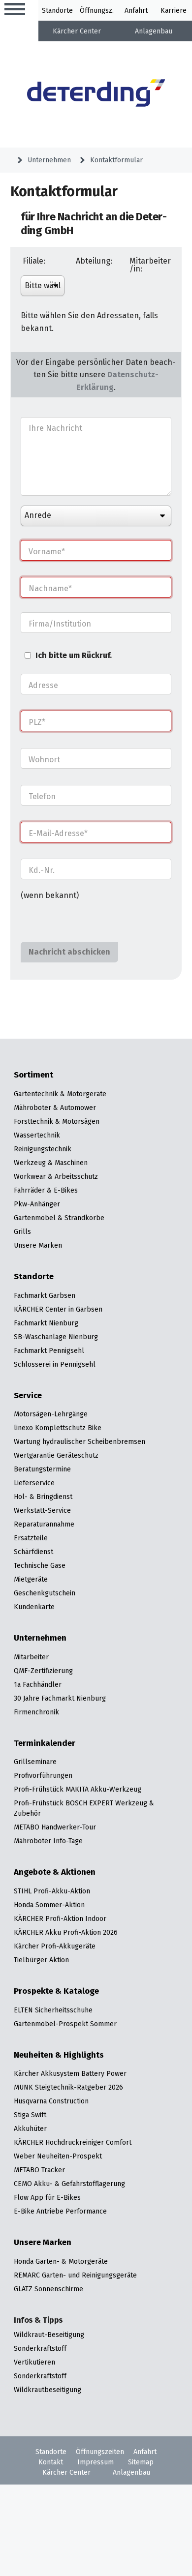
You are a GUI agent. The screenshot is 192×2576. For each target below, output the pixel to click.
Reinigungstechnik (43, 1149)
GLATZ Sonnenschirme (48, 2289)
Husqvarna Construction (51, 2101)
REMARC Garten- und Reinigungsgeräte (75, 2275)
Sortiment (33, 1075)
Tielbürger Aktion (41, 1960)
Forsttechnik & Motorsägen (57, 1121)
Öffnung (93, 10)
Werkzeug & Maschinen (51, 1163)
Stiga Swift (30, 2115)
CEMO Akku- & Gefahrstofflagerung (69, 2184)
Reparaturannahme (44, 1524)
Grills (22, 1231)
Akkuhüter (30, 2128)
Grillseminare (35, 1762)
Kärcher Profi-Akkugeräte (55, 1946)
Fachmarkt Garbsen (45, 1295)
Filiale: (34, 261)
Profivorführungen (43, 1775)
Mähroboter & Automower (55, 1108)
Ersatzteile (31, 1538)
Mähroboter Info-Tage (48, 1841)
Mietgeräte (31, 1579)
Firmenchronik (36, 1712)
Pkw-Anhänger (37, 1204)
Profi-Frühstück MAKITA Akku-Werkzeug (78, 1789)
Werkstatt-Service (42, 1510)
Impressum (96, 2462)
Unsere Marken (38, 1245)
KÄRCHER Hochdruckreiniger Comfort (73, 2142)
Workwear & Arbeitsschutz (56, 1176)
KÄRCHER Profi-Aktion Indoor (60, 1918)
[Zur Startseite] (96, 94)
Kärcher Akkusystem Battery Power (70, 2073)
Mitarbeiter (31, 1657)
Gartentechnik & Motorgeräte (60, 1094)
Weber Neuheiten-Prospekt (58, 2156)
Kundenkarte (34, 1607)
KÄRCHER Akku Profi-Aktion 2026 (66, 1932)
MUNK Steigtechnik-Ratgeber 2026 (68, 2087)
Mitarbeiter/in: (150, 265)
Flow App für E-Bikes (47, 2197)
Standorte (57, 10)
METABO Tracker (39, 2170)
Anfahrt (136, 10)
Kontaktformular (116, 160)
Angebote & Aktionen (55, 1872)
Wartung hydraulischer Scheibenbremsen (80, 1441)
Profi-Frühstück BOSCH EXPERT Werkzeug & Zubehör (84, 1808)
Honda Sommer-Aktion (49, 1905)
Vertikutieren (34, 2362)
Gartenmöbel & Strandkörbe (59, 1218)
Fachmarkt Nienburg (46, 1323)
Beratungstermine (42, 1469)
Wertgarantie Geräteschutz (56, 1455)
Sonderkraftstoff (40, 2348)
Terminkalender (45, 1743)
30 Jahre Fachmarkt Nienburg (60, 1698)
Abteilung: (94, 261)
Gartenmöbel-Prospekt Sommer (65, 2024)
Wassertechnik (37, 1135)
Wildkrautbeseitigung (48, 2390)
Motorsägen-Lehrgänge (51, 1414)
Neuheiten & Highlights (59, 2055)
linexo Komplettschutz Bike (58, 1428)
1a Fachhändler (38, 1684)
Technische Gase (40, 1565)
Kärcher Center (77, 31)
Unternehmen (49, 160)
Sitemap (141, 2462)
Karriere (174, 10)
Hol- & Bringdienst (43, 1497)
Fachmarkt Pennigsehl (49, 1350)
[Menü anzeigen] (15, 10)
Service (28, 1396)
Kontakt (51, 2462)
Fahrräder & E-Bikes (46, 1190)
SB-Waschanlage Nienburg (56, 1337)
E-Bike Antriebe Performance (60, 2211)
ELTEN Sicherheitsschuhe (53, 2010)
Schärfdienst (33, 1552)
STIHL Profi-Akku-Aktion (52, 1891)
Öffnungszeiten (100, 2452)
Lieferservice (34, 1483)
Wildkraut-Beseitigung (49, 2335)
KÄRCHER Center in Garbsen (58, 1309)
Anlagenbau (154, 31)
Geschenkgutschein (45, 1593)
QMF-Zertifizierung (43, 1671)
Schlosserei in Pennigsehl (55, 1364)
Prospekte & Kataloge (56, 1991)
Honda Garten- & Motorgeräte (61, 2261)
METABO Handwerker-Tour (55, 1827)
